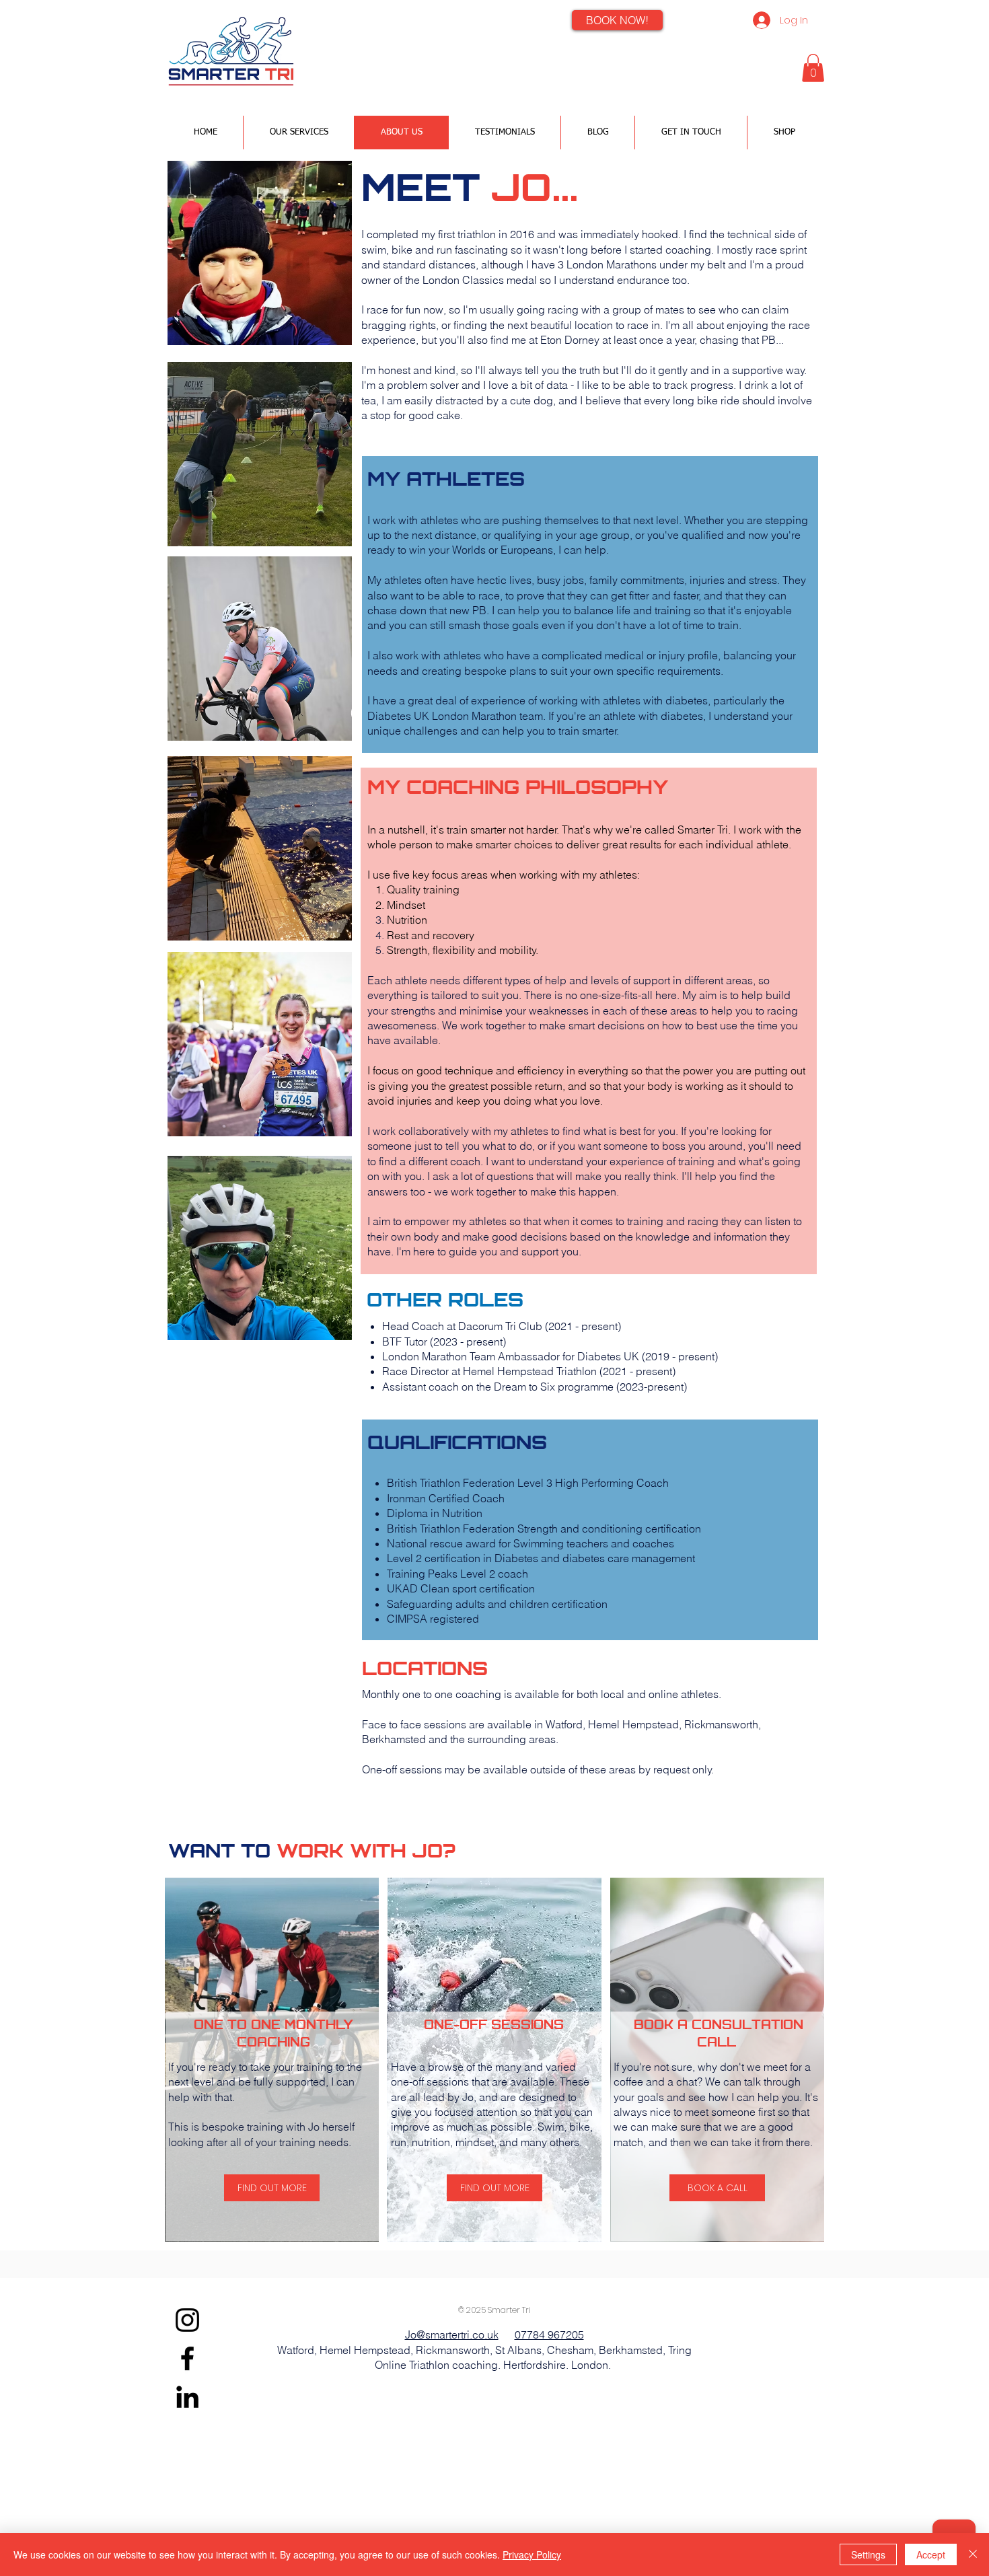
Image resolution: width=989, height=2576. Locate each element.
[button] (813, 68)
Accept (931, 2554)
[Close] (973, 2554)
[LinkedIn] (187, 2397)
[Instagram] (187, 2320)
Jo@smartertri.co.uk (452, 2334)
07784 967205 (549, 2334)
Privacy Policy (532, 2554)
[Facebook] (187, 2358)
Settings (868, 2554)
